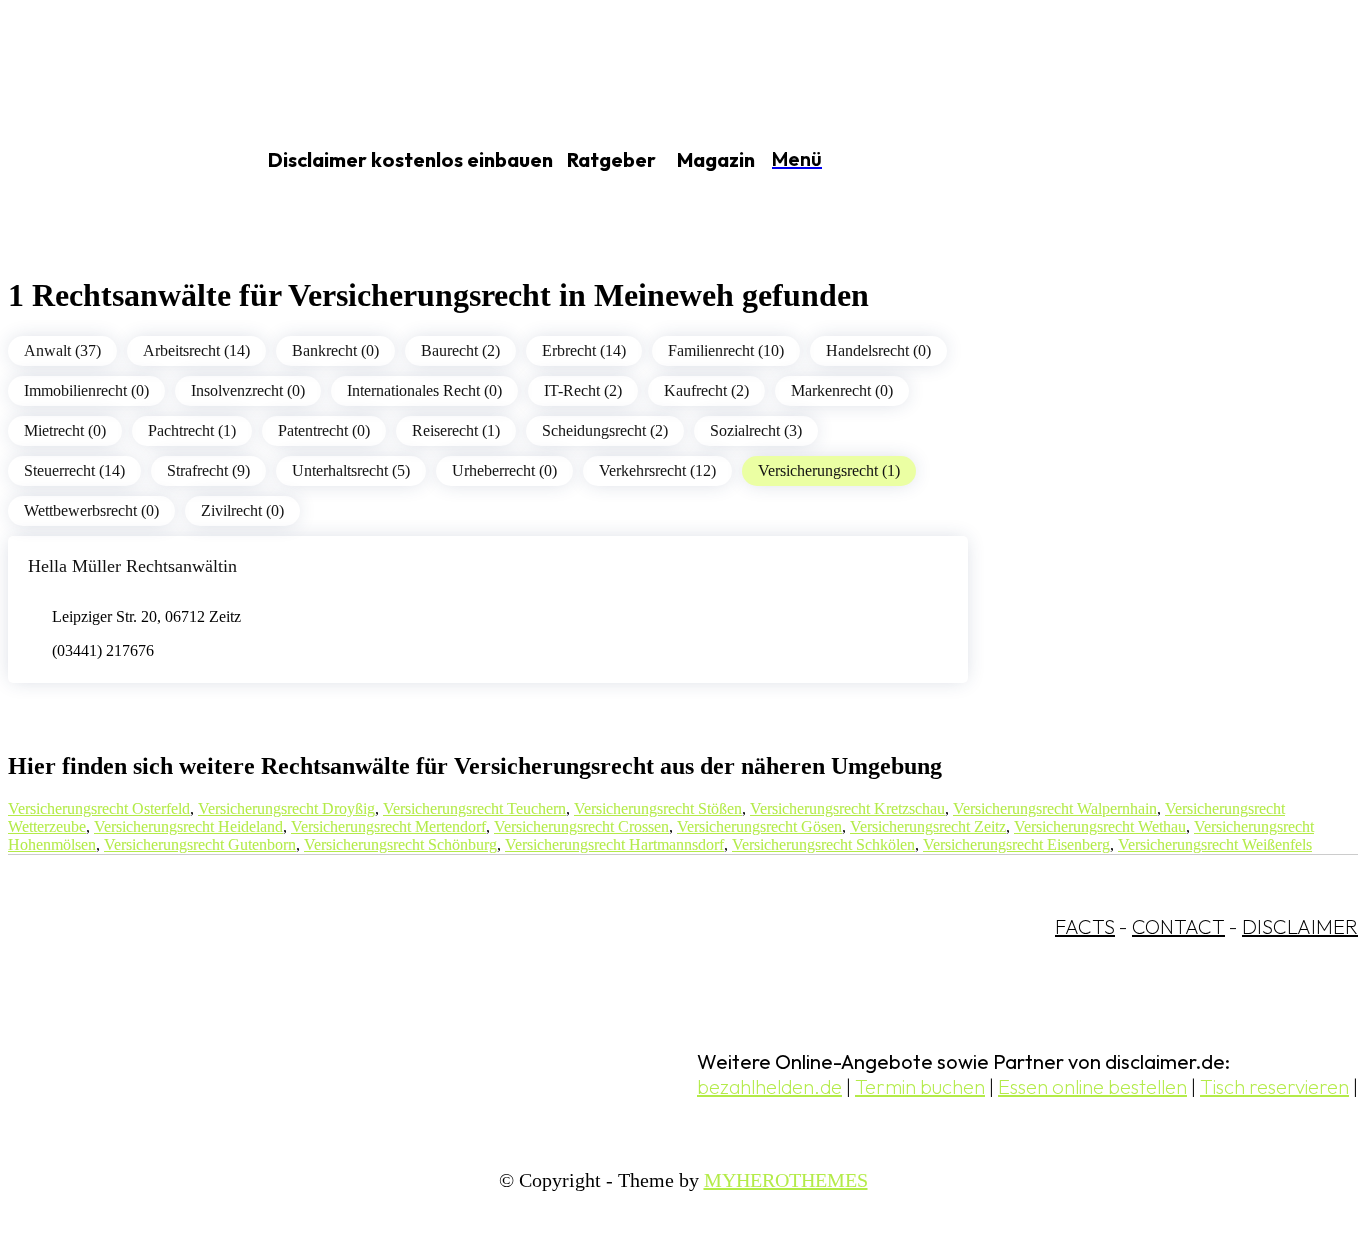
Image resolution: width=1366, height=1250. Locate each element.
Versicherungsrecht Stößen (658, 808)
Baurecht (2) (460, 350)
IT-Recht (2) (583, 390)
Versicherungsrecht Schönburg (400, 844)
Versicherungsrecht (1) (829, 470)
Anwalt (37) (62, 350)
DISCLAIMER (1300, 926)
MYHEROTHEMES (786, 1180)
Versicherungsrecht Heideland (188, 826)
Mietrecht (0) (65, 430)
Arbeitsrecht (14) (196, 350)
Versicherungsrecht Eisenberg (1016, 844)
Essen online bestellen (1092, 1086)
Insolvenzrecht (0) (248, 390)
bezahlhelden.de (769, 1086)
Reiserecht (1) (456, 430)
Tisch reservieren (1274, 1086)
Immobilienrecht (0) (86, 390)
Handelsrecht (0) (878, 350)
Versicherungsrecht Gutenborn (200, 844)
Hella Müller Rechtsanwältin (132, 566)
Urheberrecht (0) (504, 470)
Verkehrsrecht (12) (657, 470)
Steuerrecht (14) (74, 470)
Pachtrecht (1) (192, 430)
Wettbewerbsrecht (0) (91, 510)
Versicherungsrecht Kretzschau (847, 808)
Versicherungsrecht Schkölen (823, 844)
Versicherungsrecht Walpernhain (1055, 808)
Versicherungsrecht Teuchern (474, 808)
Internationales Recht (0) (424, 390)
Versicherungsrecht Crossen (581, 826)
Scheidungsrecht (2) (605, 430)
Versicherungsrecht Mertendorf (388, 826)
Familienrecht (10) (726, 350)
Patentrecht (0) (324, 430)
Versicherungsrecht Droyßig (286, 808)
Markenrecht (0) (842, 390)
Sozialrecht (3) (756, 430)
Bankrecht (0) (335, 350)
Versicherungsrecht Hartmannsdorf (614, 844)
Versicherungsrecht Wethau (1100, 826)
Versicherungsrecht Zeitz (928, 826)
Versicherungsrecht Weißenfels (1215, 844)
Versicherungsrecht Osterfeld (99, 808)
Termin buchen (920, 1086)
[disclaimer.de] (108, 161)
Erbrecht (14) (584, 350)
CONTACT (1178, 926)
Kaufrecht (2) (706, 390)
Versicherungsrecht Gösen (759, 826)
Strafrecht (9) (208, 470)
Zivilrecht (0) (242, 510)
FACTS (1085, 926)
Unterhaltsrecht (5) (351, 470)
